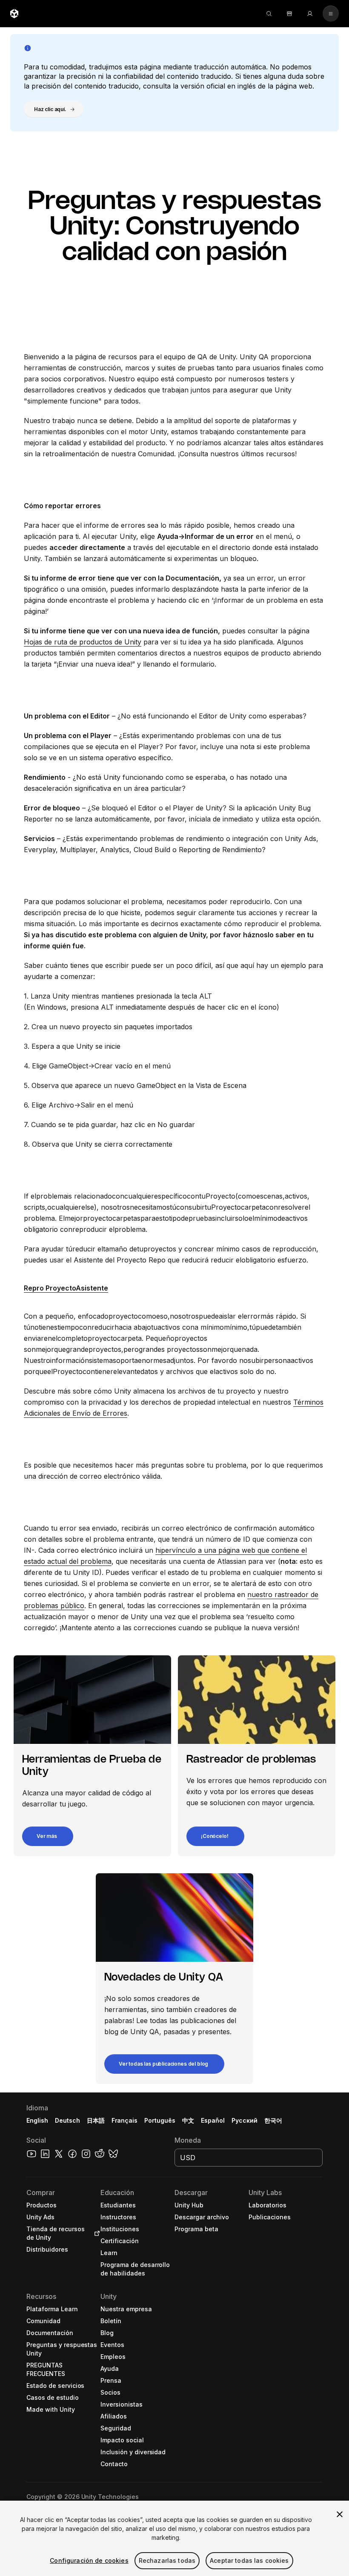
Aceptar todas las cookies (249, 2560)
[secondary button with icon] (331, 14)
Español (213, 2120)
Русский (245, 2120)
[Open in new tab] (95, 2233)
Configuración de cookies (89, 2560)
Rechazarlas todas (167, 2560)
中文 (188, 2120)
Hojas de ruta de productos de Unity (83, 642)
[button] (54, 109)
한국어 (273, 2120)
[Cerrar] (340, 2514)
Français (125, 2120)
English (37, 2120)
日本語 (96, 2120)
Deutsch (67, 2120)
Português (160, 2120)
